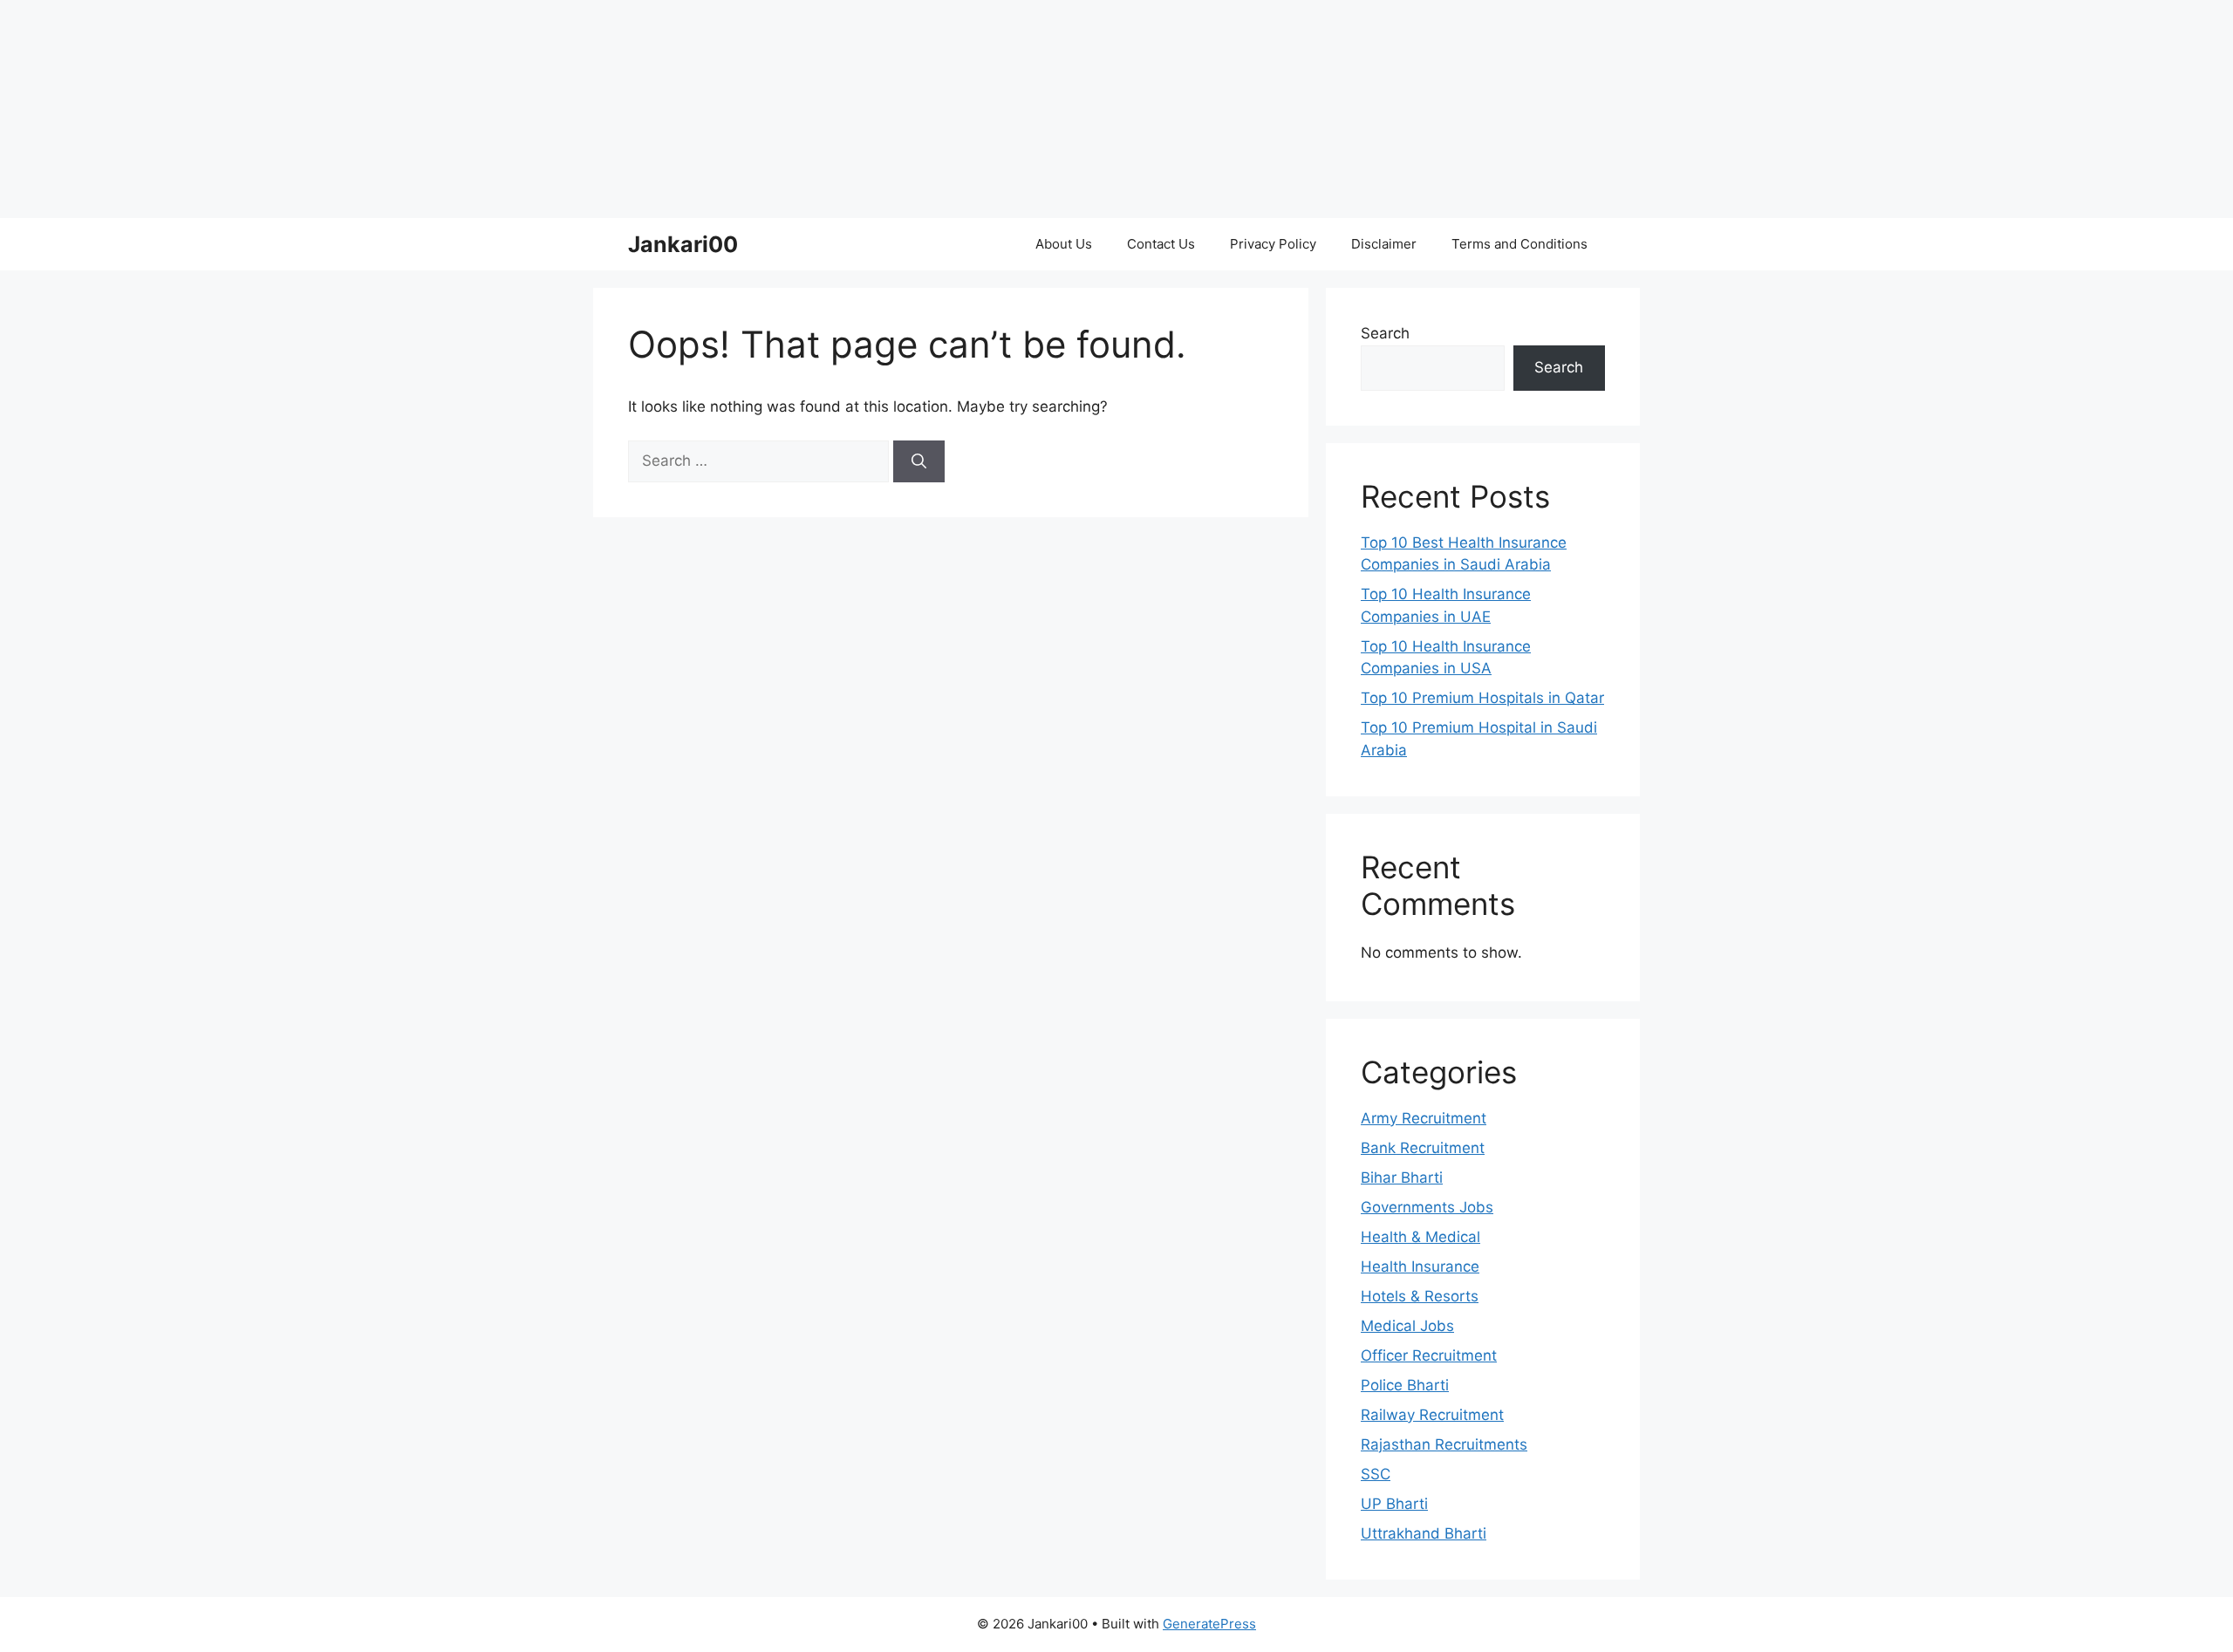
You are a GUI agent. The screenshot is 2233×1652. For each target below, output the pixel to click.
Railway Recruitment (1432, 1415)
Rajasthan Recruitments (1444, 1444)
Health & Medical (1420, 1237)
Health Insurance (1420, 1266)
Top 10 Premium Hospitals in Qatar (1482, 698)
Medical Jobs (1407, 1326)
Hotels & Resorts (1420, 1296)
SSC (1376, 1474)
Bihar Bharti (1402, 1178)
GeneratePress (1209, 1624)
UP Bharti (1394, 1504)
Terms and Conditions (1519, 244)
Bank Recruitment (1423, 1148)
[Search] (919, 461)
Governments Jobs (1427, 1207)
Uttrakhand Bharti (1424, 1533)
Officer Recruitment (1429, 1355)
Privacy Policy (1273, 244)
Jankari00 (683, 244)
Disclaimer (1384, 244)
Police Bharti (1405, 1385)
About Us (1064, 244)
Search (1385, 333)
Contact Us (1161, 244)
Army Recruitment (1424, 1118)
